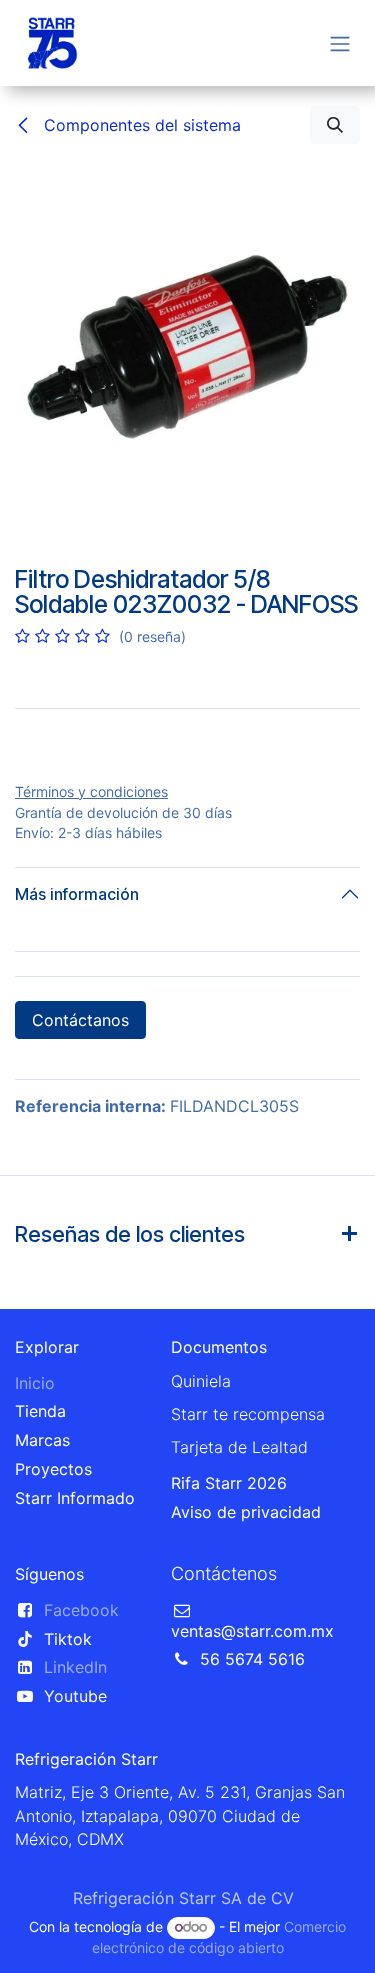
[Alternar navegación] (340, 43)
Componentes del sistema (140, 125)
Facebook (81, 1770)
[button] (335, 125)
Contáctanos (80, 1181)
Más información (77, 1055)
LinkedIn (75, 1828)
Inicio (35, 1543)
